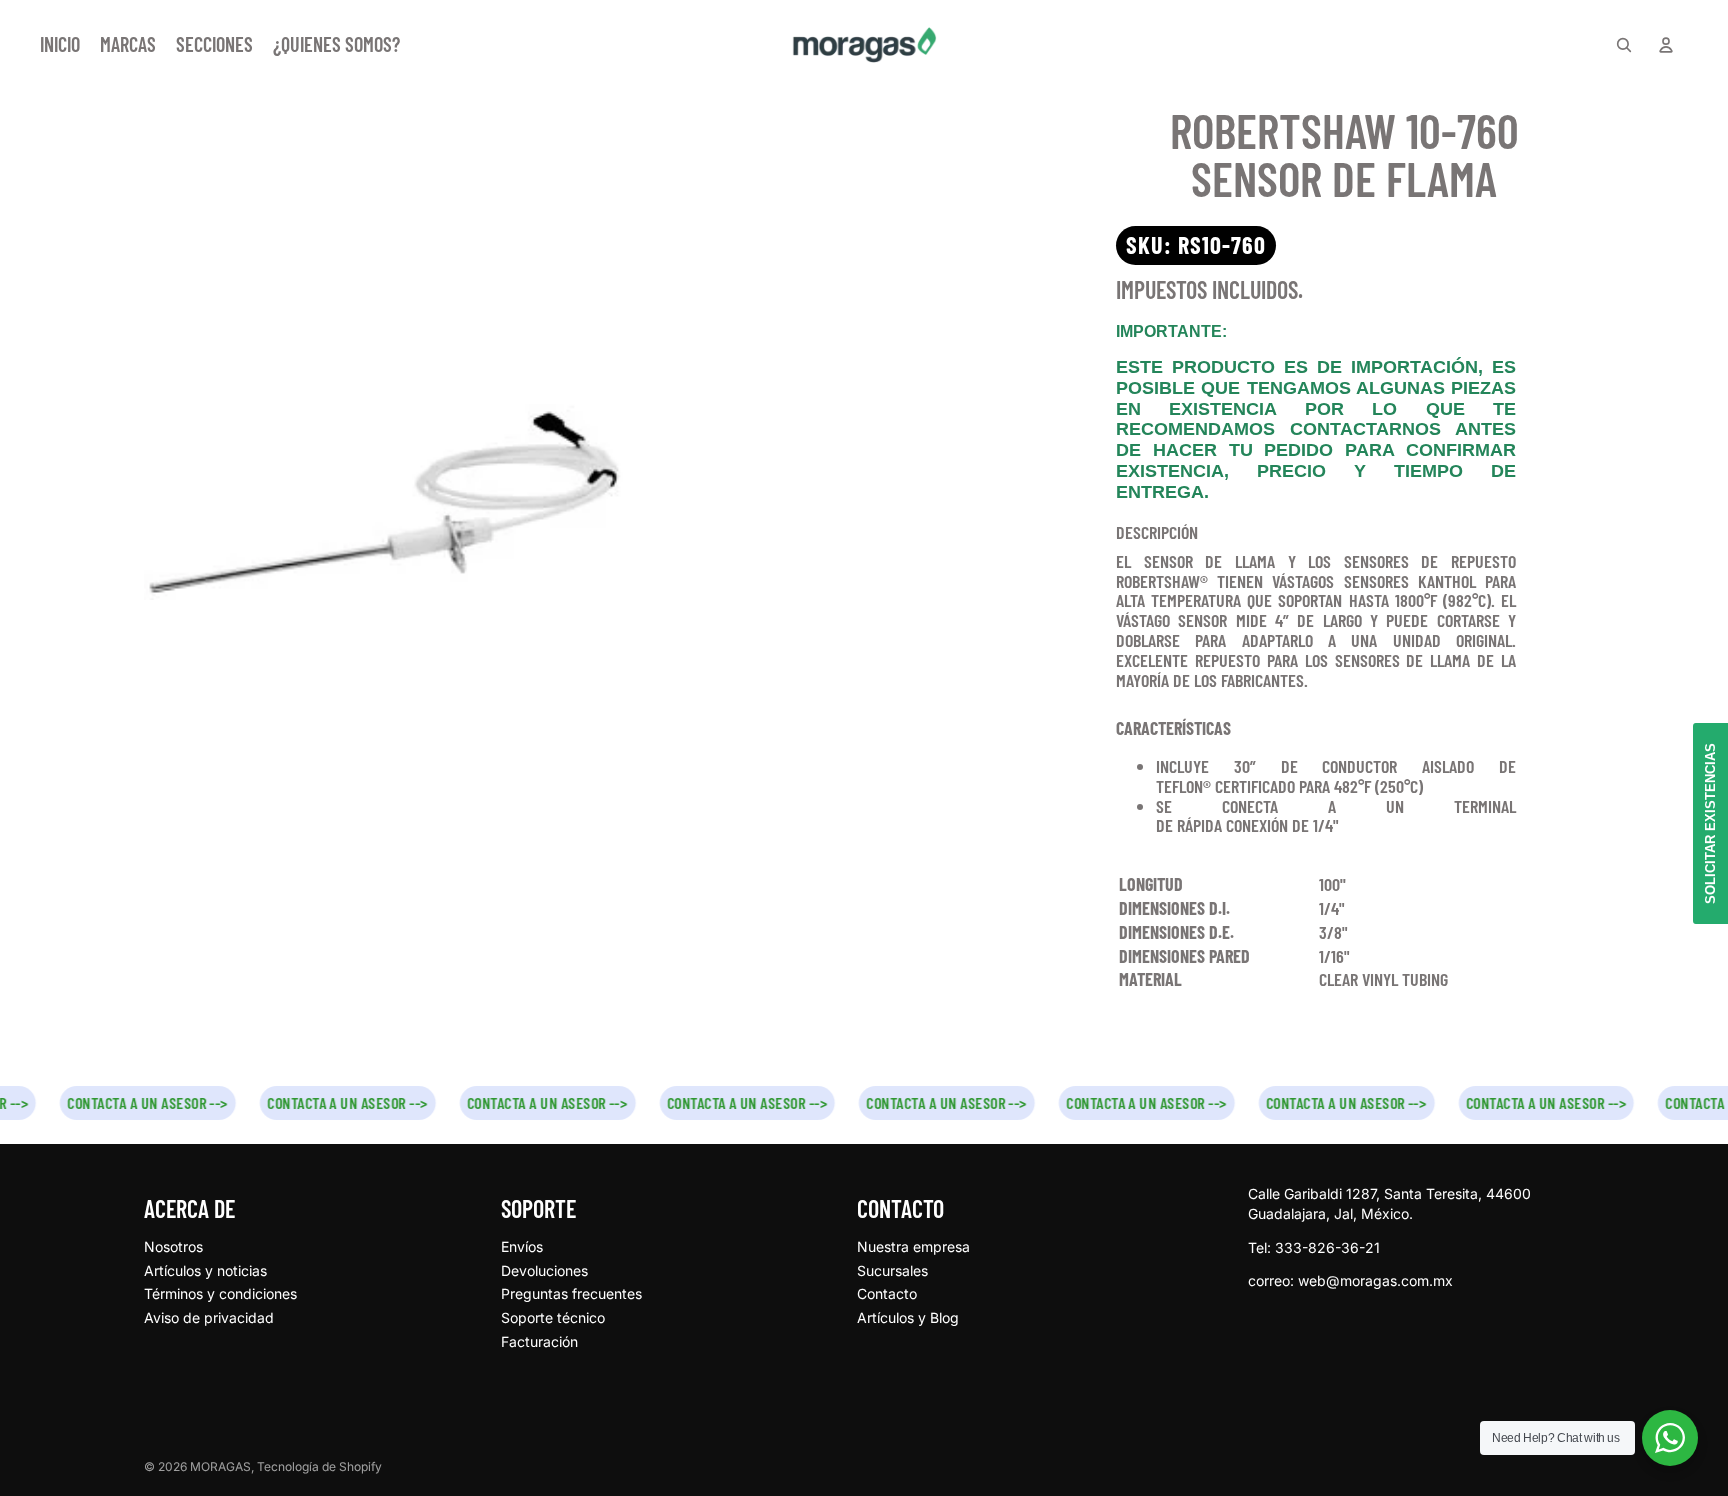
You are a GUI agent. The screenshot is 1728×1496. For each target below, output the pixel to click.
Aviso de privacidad (209, 1317)
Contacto (887, 1293)
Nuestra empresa (913, 1246)
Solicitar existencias (1710, 823)
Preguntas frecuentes (571, 1293)
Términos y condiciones (220, 1293)
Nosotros (173, 1246)
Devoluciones (544, 1270)
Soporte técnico (553, 1317)
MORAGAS (220, 1466)
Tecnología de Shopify (319, 1466)
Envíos (522, 1246)
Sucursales (892, 1270)
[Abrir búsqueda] (1624, 45)
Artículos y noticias (205, 1270)
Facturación (539, 1341)
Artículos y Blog (908, 1317)
